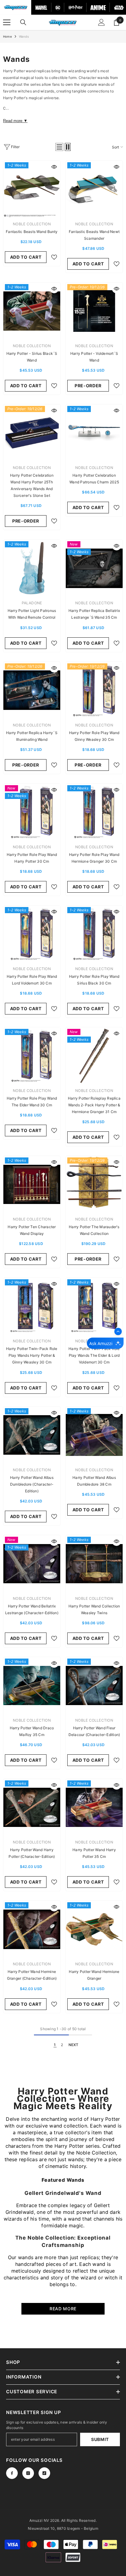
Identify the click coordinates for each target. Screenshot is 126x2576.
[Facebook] (12, 2473)
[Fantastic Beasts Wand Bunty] (32, 189)
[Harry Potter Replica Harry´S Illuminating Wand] (32, 690)
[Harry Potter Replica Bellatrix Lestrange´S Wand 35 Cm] (94, 568)
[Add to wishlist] (54, 257)
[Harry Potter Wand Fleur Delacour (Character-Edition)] (94, 1685)
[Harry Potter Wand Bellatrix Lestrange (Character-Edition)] (32, 1564)
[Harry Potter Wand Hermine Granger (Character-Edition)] (32, 1929)
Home (7, 36)
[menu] (7, 22)
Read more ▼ (15, 121)
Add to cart (26, 257)
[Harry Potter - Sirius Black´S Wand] (32, 311)
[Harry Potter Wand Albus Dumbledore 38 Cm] (94, 1435)
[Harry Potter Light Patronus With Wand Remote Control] (32, 568)
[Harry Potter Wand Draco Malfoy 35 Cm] (32, 1685)
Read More (63, 2309)
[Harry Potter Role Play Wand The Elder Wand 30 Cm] (32, 1056)
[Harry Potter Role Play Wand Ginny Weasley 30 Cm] (94, 690)
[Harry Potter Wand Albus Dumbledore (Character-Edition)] (32, 1435)
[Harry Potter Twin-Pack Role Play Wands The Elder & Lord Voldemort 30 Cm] (94, 1306)
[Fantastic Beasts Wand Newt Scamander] (94, 189)
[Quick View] (54, 167)
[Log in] (102, 22)
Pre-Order (88, 386)
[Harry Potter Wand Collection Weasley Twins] (94, 1564)
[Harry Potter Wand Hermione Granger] (94, 1929)
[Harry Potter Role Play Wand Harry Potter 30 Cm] (32, 812)
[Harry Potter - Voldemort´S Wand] (94, 311)
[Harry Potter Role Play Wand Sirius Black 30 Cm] (94, 934)
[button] (59, 147)
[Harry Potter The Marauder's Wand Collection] (94, 1184)
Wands (24, 36)
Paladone (32, 603)
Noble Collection (32, 224)
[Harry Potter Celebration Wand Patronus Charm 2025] (94, 433)
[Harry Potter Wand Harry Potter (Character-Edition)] (32, 1807)
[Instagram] (28, 2473)
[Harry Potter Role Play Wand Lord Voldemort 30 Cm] (32, 934)
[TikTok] (44, 2473)
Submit (100, 2439)
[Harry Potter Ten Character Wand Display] (32, 1184)
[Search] (23, 22)
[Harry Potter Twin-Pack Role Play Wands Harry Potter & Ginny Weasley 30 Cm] (32, 1306)
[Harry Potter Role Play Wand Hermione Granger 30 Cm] (94, 812)
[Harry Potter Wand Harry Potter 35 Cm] (94, 1807)
